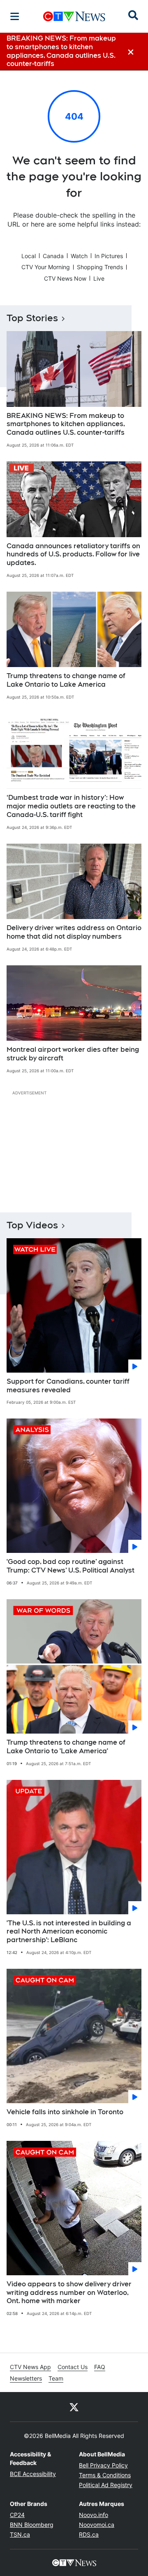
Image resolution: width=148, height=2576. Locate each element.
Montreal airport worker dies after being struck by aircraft (73, 1054)
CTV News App (30, 2367)
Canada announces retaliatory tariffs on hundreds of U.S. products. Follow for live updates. (73, 555)
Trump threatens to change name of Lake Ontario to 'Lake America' (66, 1747)
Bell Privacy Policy (103, 2465)
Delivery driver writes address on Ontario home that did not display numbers (74, 932)
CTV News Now (65, 278)
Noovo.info (94, 2515)
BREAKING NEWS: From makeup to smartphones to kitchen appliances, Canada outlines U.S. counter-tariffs (66, 424)
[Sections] (15, 16)
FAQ (100, 2367)
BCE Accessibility (33, 2474)
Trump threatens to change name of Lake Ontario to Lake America (66, 680)
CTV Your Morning (46, 267)
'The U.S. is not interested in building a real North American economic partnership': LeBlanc (69, 1932)
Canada (53, 256)
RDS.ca (89, 2534)
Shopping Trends (100, 267)
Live (99, 278)
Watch (79, 256)
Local (29, 256)
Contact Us (73, 2367)
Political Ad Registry (106, 2485)
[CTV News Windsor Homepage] (74, 16)
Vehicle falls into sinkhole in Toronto (65, 2112)
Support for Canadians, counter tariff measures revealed (68, 1386)
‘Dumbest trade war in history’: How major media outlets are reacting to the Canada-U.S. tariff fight (71, 806)
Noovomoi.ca (97, 2525)
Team (56, 2378)
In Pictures (109, 256)
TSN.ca (20, 2534)
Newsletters (26, 2378)
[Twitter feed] (74, 2407)
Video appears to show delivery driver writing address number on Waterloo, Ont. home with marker (69, 2293)
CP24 (17, 2515)
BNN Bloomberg (32, 2525)
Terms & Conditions (105, 2475)
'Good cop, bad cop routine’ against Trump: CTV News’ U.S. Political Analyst (71, 1566)
